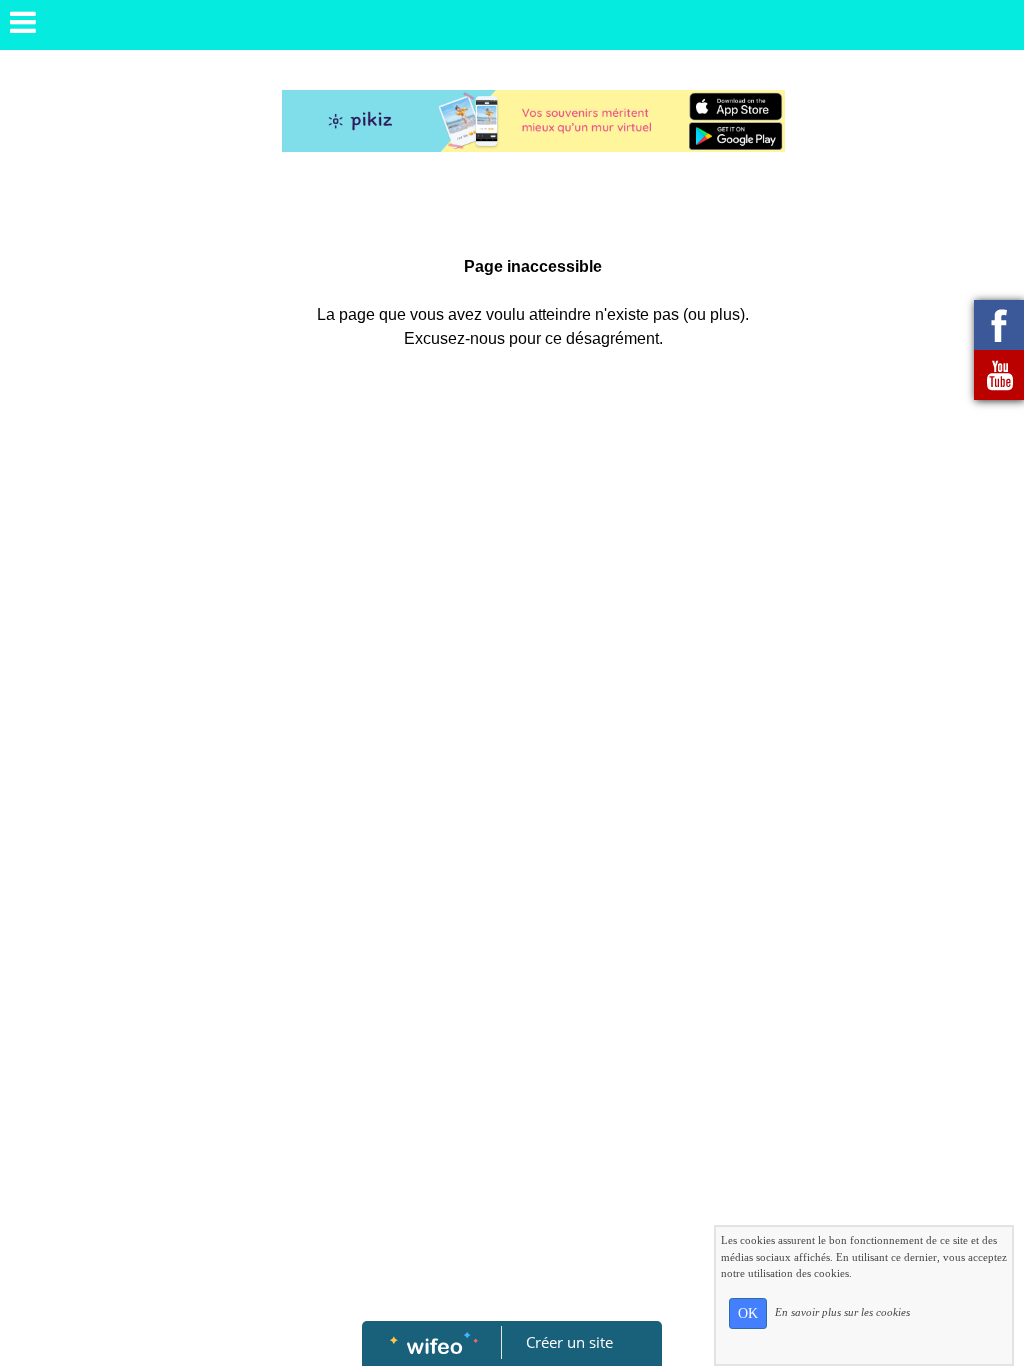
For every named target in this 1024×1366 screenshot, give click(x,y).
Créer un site (569, 1342)
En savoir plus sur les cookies (842, 1312)
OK (748, 1313)
